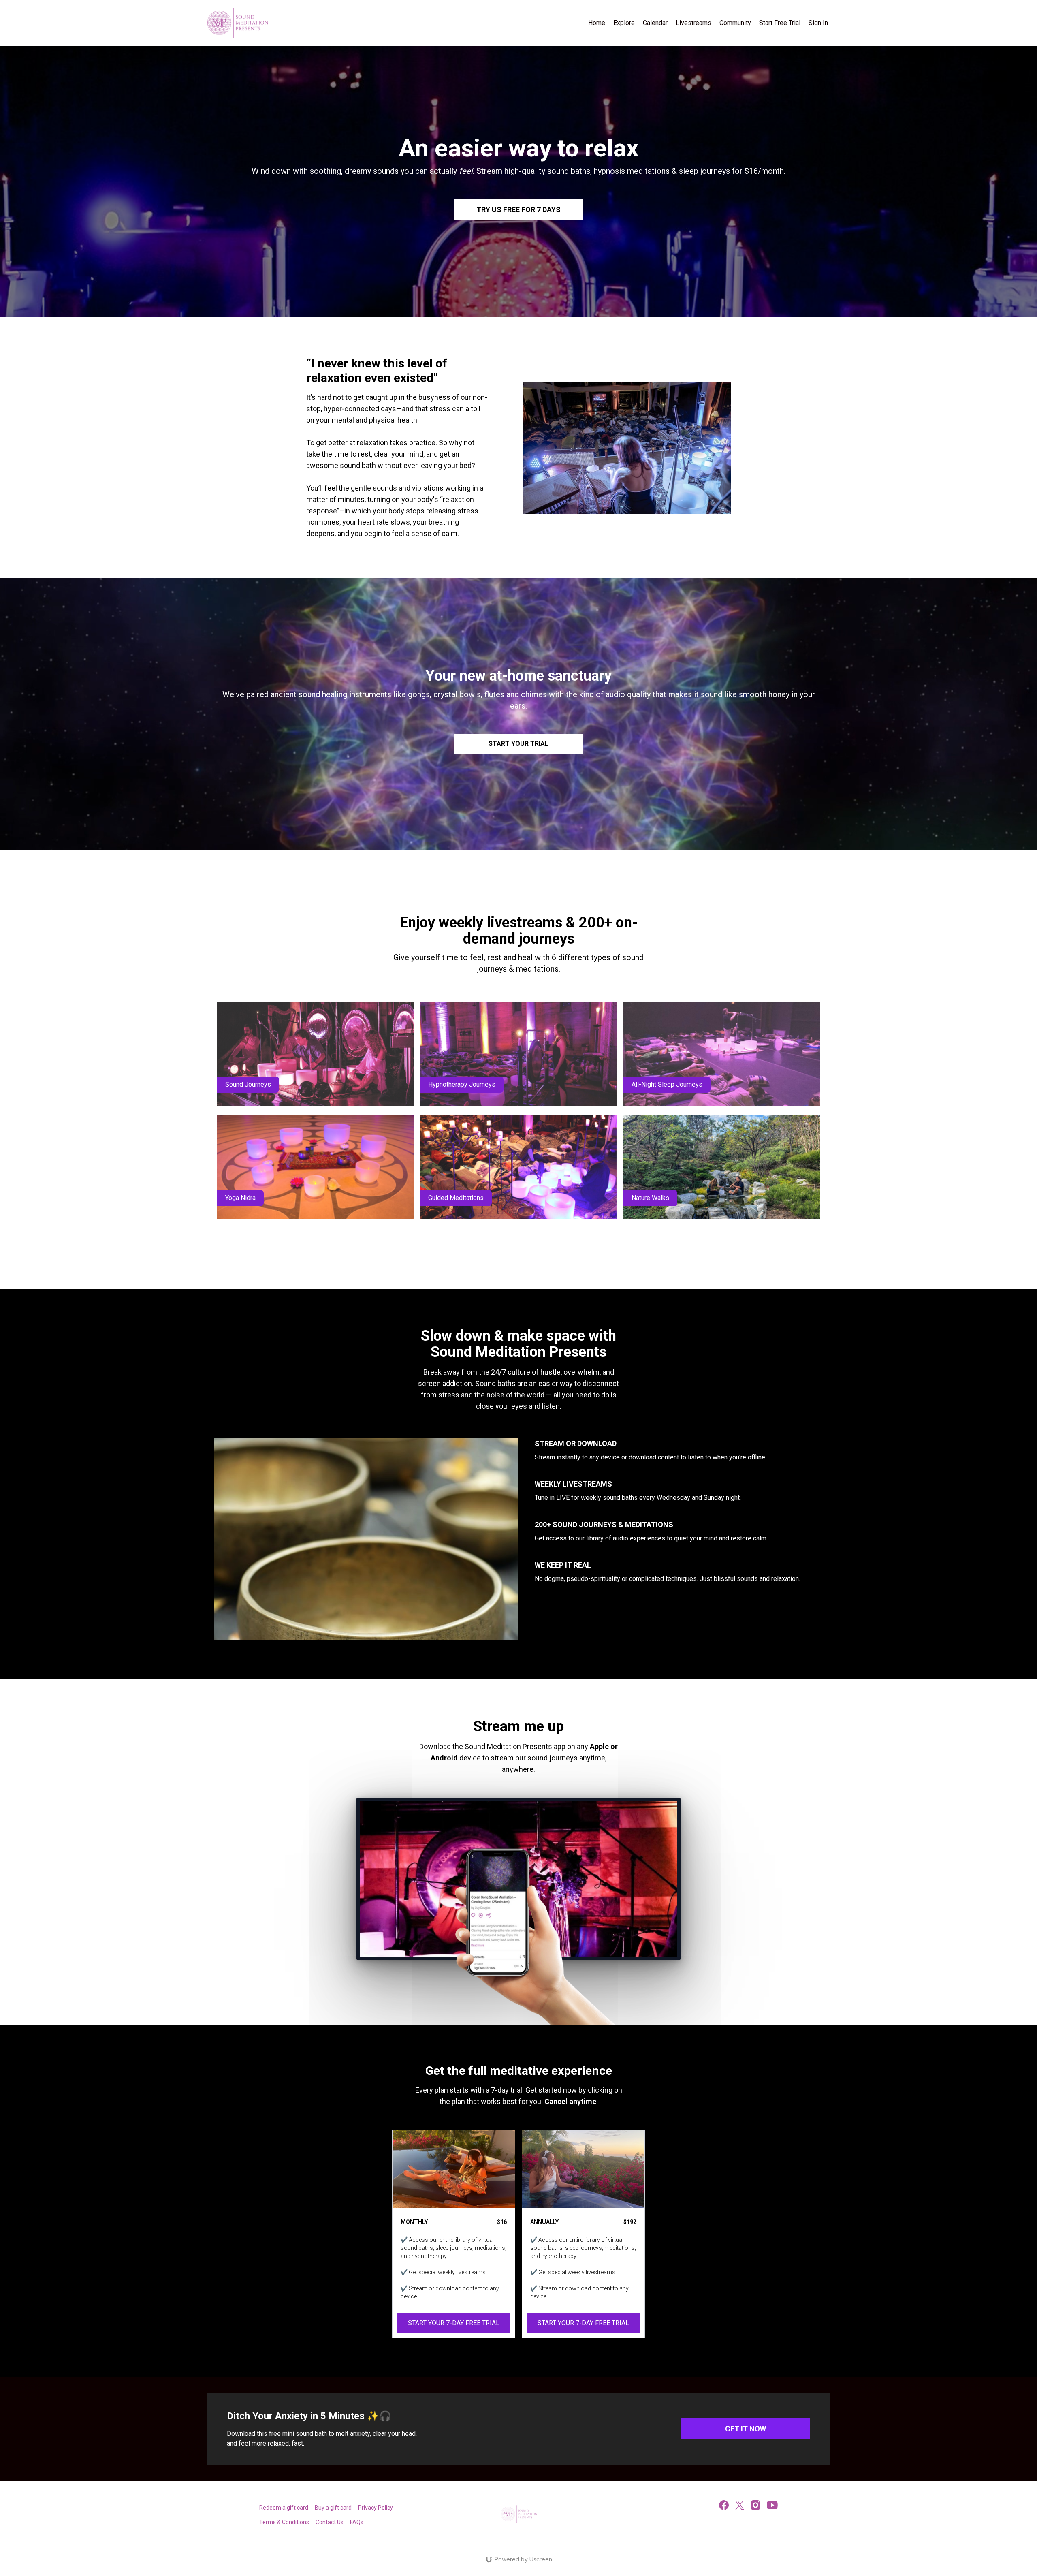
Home (597, 23)
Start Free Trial (780, 23)
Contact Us (330, 2522)
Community (735, 23)
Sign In (818, 23)
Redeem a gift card (284, 2508)
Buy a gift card (333, 2508)
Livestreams (693, 23)
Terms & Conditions (284, 2522)
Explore (624, 23)
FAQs (357, 2522)
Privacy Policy (376, 2508)
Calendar (655, 23)
